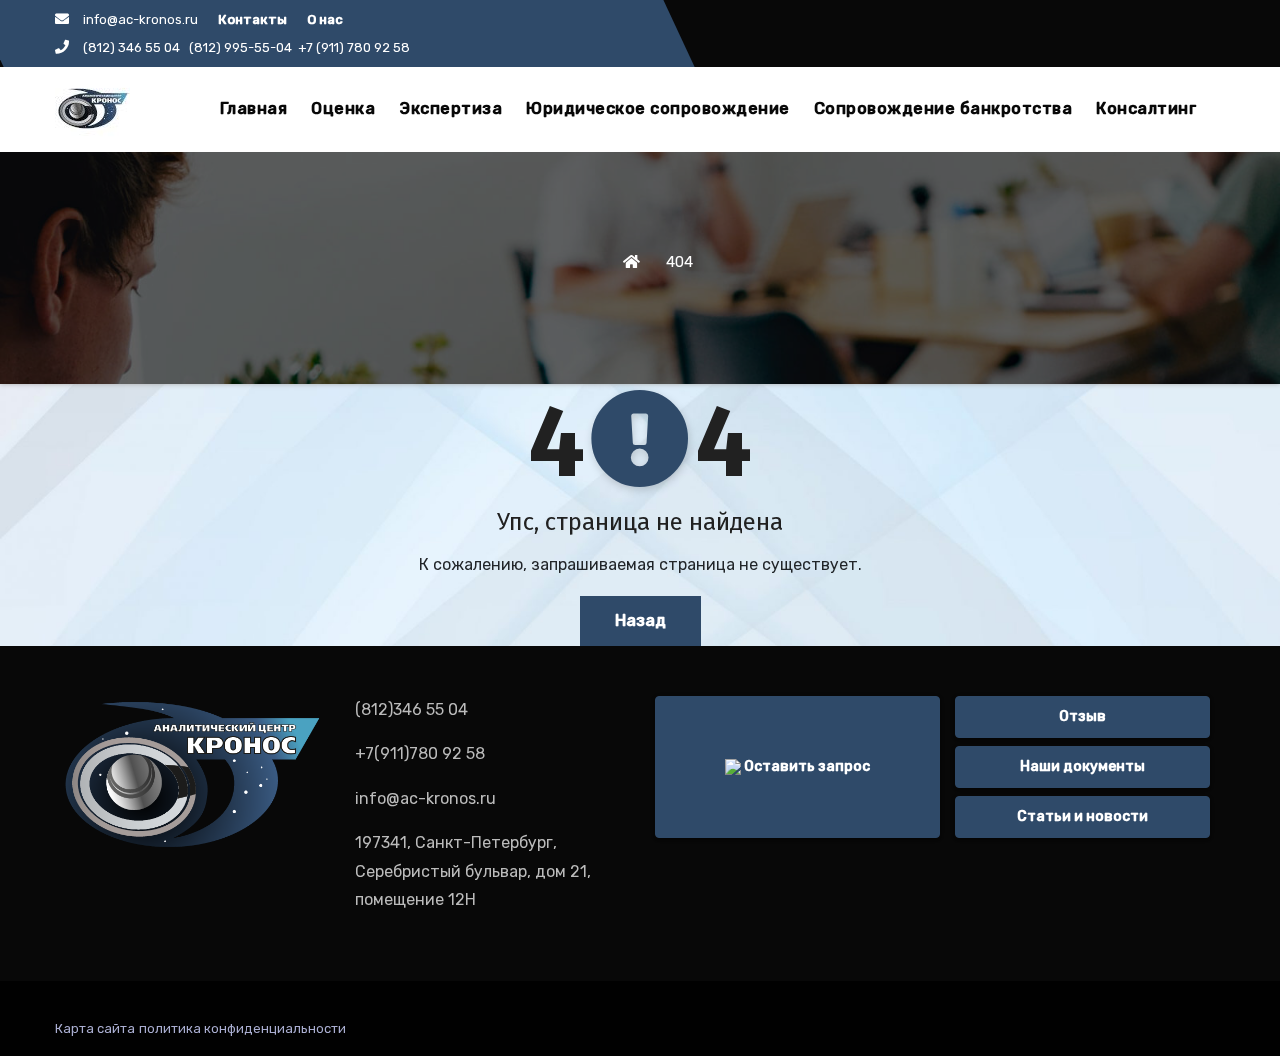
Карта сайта (95, 1028)
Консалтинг (1146, 108)
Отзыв (1082, 716)
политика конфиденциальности (242, 1028)
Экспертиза (450, 108)
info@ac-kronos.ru (140, 19)
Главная (254, 108)
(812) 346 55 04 (134, 47)
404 (679, 262)
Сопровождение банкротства (943, 108)
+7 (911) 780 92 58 (354, 47)
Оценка (343, 108)
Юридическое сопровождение (658, 108)
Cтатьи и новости (1082, 816)
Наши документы (1082, 766)
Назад (640, 620)
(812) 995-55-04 (240, 47)
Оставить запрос (805, 766)
